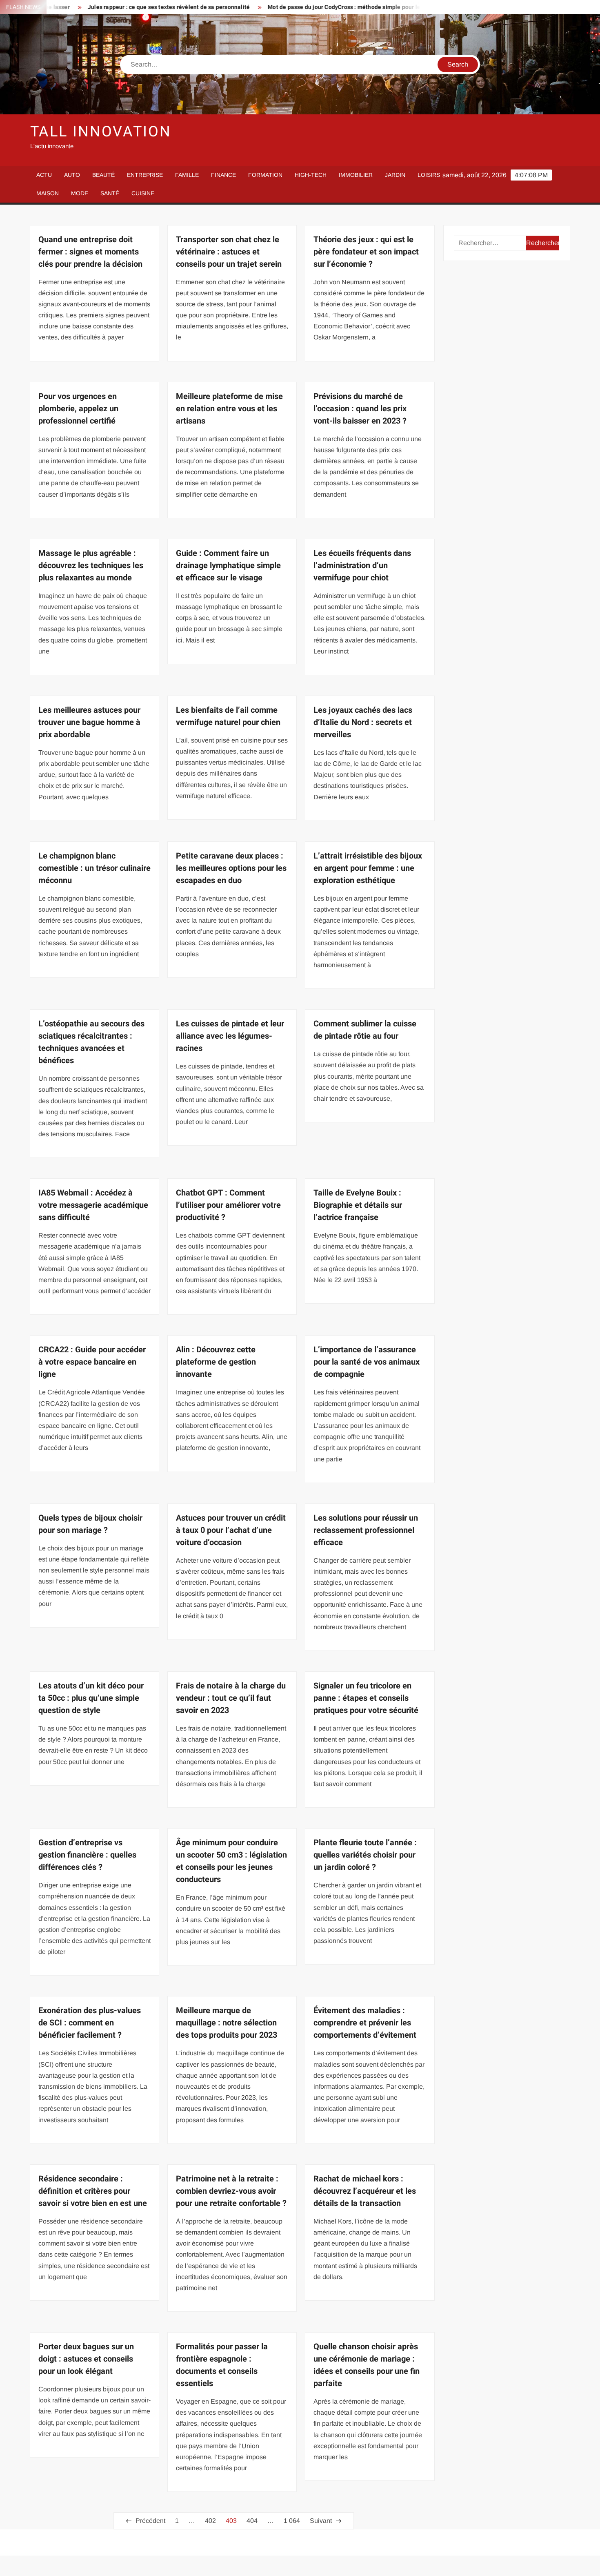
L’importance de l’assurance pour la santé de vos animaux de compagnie (367, 1362)
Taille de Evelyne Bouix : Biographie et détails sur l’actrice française (358, 1205)
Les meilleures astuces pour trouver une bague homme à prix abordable (89, 722)
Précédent (150, 2521)
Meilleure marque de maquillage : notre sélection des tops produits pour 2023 (227, 2023)
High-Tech (311, 175)
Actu (44, 175)
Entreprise (145, 175)
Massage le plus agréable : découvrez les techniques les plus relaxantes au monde (91, 565)
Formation (265, 175)
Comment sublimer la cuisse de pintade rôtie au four (365, 1030)
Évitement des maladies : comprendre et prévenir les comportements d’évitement (365, 2023)
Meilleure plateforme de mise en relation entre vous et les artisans (229, 409)
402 (210, 2521)
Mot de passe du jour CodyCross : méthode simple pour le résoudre (296, 7)
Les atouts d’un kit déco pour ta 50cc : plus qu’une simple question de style (91, 1698)
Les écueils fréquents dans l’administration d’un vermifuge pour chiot (362, 565)
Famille (187, 175)
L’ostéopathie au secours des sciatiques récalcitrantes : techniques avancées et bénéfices (91, 1042)
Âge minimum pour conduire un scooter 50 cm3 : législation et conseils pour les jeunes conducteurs (231, 1861)
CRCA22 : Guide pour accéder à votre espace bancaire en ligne (92, 1362)
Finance (223, 175)
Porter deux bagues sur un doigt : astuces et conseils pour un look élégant (86, 2359)
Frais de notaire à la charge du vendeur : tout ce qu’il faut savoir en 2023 (231, 1698)
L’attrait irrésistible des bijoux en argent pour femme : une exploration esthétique (368, 868)
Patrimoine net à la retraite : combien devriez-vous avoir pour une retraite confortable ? (231, 2191)
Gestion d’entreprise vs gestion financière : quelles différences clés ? (87, 1855)
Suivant (321, 2521)
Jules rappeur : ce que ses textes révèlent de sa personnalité (108, 7)
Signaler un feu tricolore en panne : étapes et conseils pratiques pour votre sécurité (366, 1698)
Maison (48, 193)
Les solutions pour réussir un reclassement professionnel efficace (366, 1530)
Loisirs (429, 175)
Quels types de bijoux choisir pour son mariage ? (90, 1524)
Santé (110, 193)
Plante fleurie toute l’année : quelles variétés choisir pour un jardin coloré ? (365, 1855)
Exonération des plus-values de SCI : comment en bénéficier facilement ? (90, 2023)
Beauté (103, 175)
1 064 (292, 2521)
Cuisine (143, 193)
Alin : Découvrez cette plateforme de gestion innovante (216, 1362)
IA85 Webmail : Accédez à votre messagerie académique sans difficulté (93, 1205)
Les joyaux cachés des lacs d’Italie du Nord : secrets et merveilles (363, 722)
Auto (72, 175)
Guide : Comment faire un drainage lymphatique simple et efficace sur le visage (228, 565)
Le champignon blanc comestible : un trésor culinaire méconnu (94, 868)
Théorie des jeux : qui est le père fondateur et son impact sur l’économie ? (366, 252)
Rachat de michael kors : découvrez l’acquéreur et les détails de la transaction (365, 2191)
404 (252, 2521)
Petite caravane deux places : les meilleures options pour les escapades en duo (231, 868)
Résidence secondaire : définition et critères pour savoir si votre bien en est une (93, 2191)
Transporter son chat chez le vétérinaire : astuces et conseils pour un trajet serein (229, 252)
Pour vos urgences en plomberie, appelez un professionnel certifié (78, 409)
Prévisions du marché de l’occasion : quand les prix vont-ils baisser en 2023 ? (360, 409)
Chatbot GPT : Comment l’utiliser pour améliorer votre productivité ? (228, 1205)
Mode (80, 193)
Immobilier (356, 175)
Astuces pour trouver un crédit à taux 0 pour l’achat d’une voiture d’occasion (231, 1530)
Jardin (395, 175)
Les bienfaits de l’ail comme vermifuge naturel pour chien (228, 716)
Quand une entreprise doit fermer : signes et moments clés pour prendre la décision (90, 252)
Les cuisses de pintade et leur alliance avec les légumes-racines (230, 1036)
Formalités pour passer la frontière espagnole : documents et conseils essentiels (222, 2365)
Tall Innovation (101, 132)
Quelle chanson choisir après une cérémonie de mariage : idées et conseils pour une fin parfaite (367, 2365)
